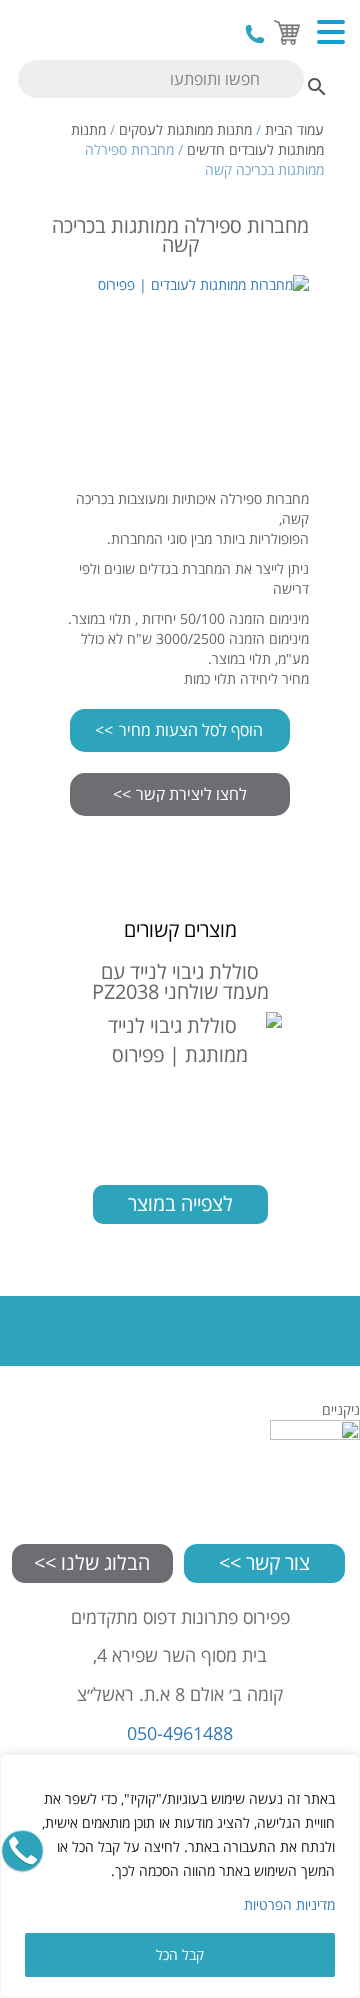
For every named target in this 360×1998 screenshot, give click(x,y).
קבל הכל (180, 1954)
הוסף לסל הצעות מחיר (191, 730)
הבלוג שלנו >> (92, 1562)
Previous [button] (31, 372)
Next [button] (329, 372)
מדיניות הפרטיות (289, 1904)
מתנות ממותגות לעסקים (185, 129)
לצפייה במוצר (180, 1203)
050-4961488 (255, 34)
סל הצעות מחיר (284, 30)
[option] (180, 372)
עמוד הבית (294, 129)
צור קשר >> (264, 1562)
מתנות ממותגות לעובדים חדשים (197, 139)
